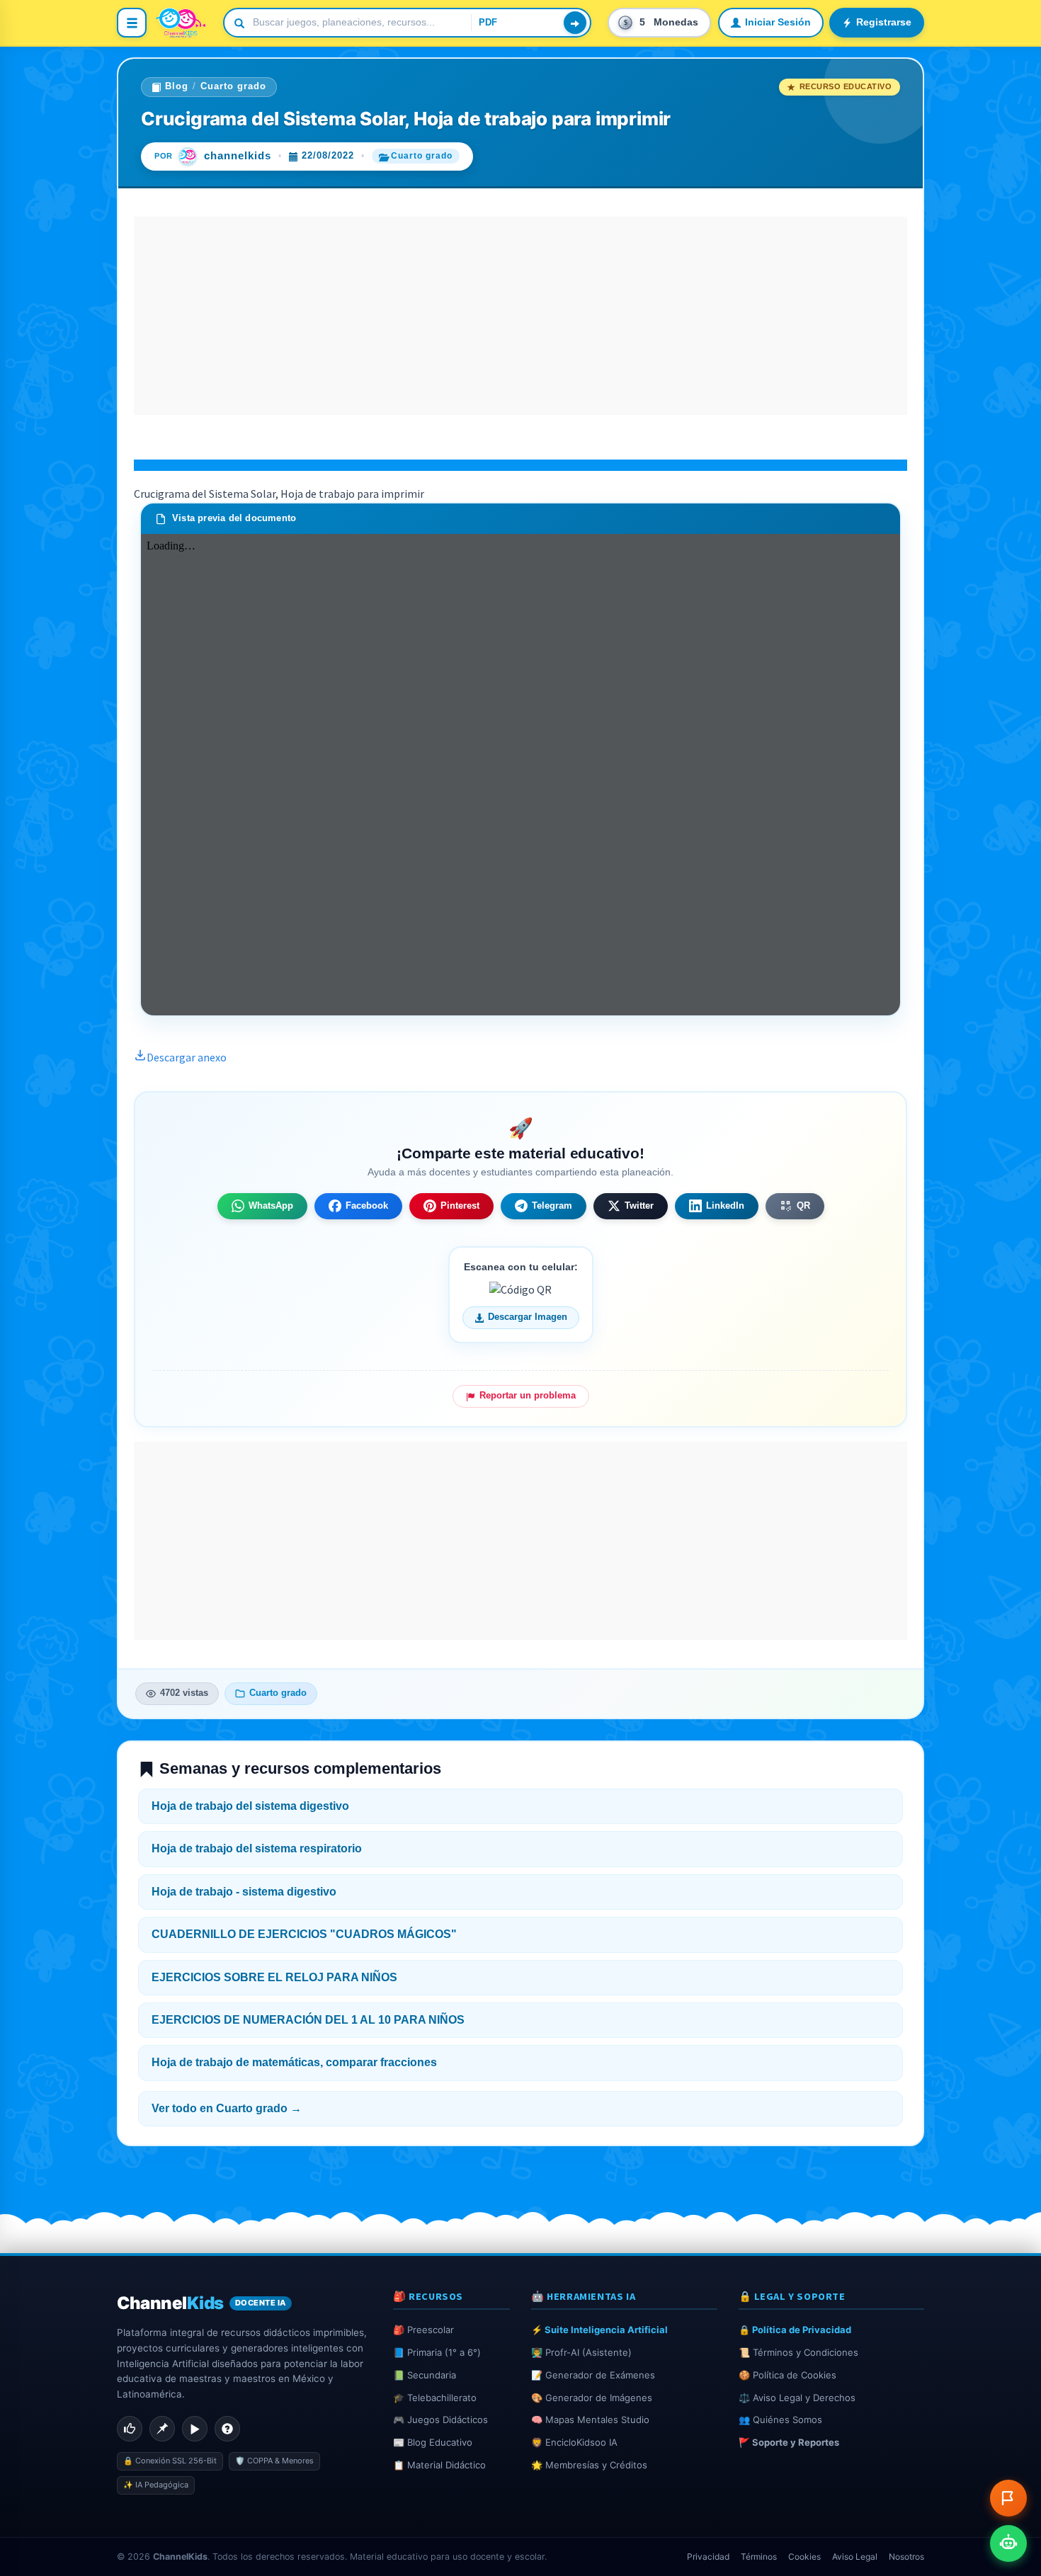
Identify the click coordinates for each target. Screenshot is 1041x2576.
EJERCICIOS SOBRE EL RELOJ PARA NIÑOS (274, 1977)
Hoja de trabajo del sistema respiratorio (257, 1848)
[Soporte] (227, 2429)
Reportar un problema (528, 1396)
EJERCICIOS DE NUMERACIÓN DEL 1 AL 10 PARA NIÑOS (308, 2020)
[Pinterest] (162, 2429)
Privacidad (708, 2557)
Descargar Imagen (528, 1317)
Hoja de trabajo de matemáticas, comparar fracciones (294, 2062)
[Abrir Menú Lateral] (132, 23)
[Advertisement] (520, 316)
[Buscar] (575, 23)
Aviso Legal (855, 2557)
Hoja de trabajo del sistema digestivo (250, 1806)
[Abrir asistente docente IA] (1008, 2543)
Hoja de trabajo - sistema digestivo (244, 1892)
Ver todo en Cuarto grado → (227, 2108)
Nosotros (906, 2557)
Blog (177, 86)
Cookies (804, 2557)
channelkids (238, 156)
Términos (759, 2557)
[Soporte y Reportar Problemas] (1008, 2498)
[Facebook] (130, 2429)
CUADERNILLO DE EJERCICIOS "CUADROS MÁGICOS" (304, 1934)
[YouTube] (195, 2429)
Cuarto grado (233, 86)
